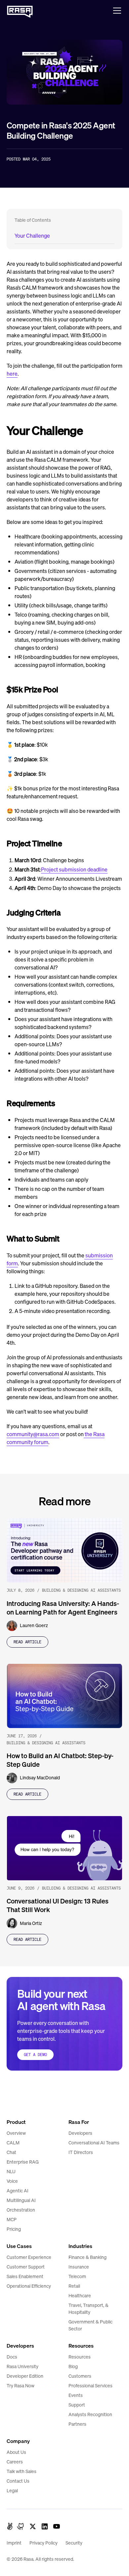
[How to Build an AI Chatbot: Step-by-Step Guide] (64, 1696)
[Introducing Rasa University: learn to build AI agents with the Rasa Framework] (64, 1550)
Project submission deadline (74, 869)
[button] (116, 11)
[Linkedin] (45, 2526)
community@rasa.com (33, 1434)
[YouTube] (57, 2526)
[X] (33, 2526)
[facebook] (10, 2526)
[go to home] (20, 2100)
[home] (20, 10)
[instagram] (21, 2526)
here (12, 374)
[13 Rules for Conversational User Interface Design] (64, 1848)
